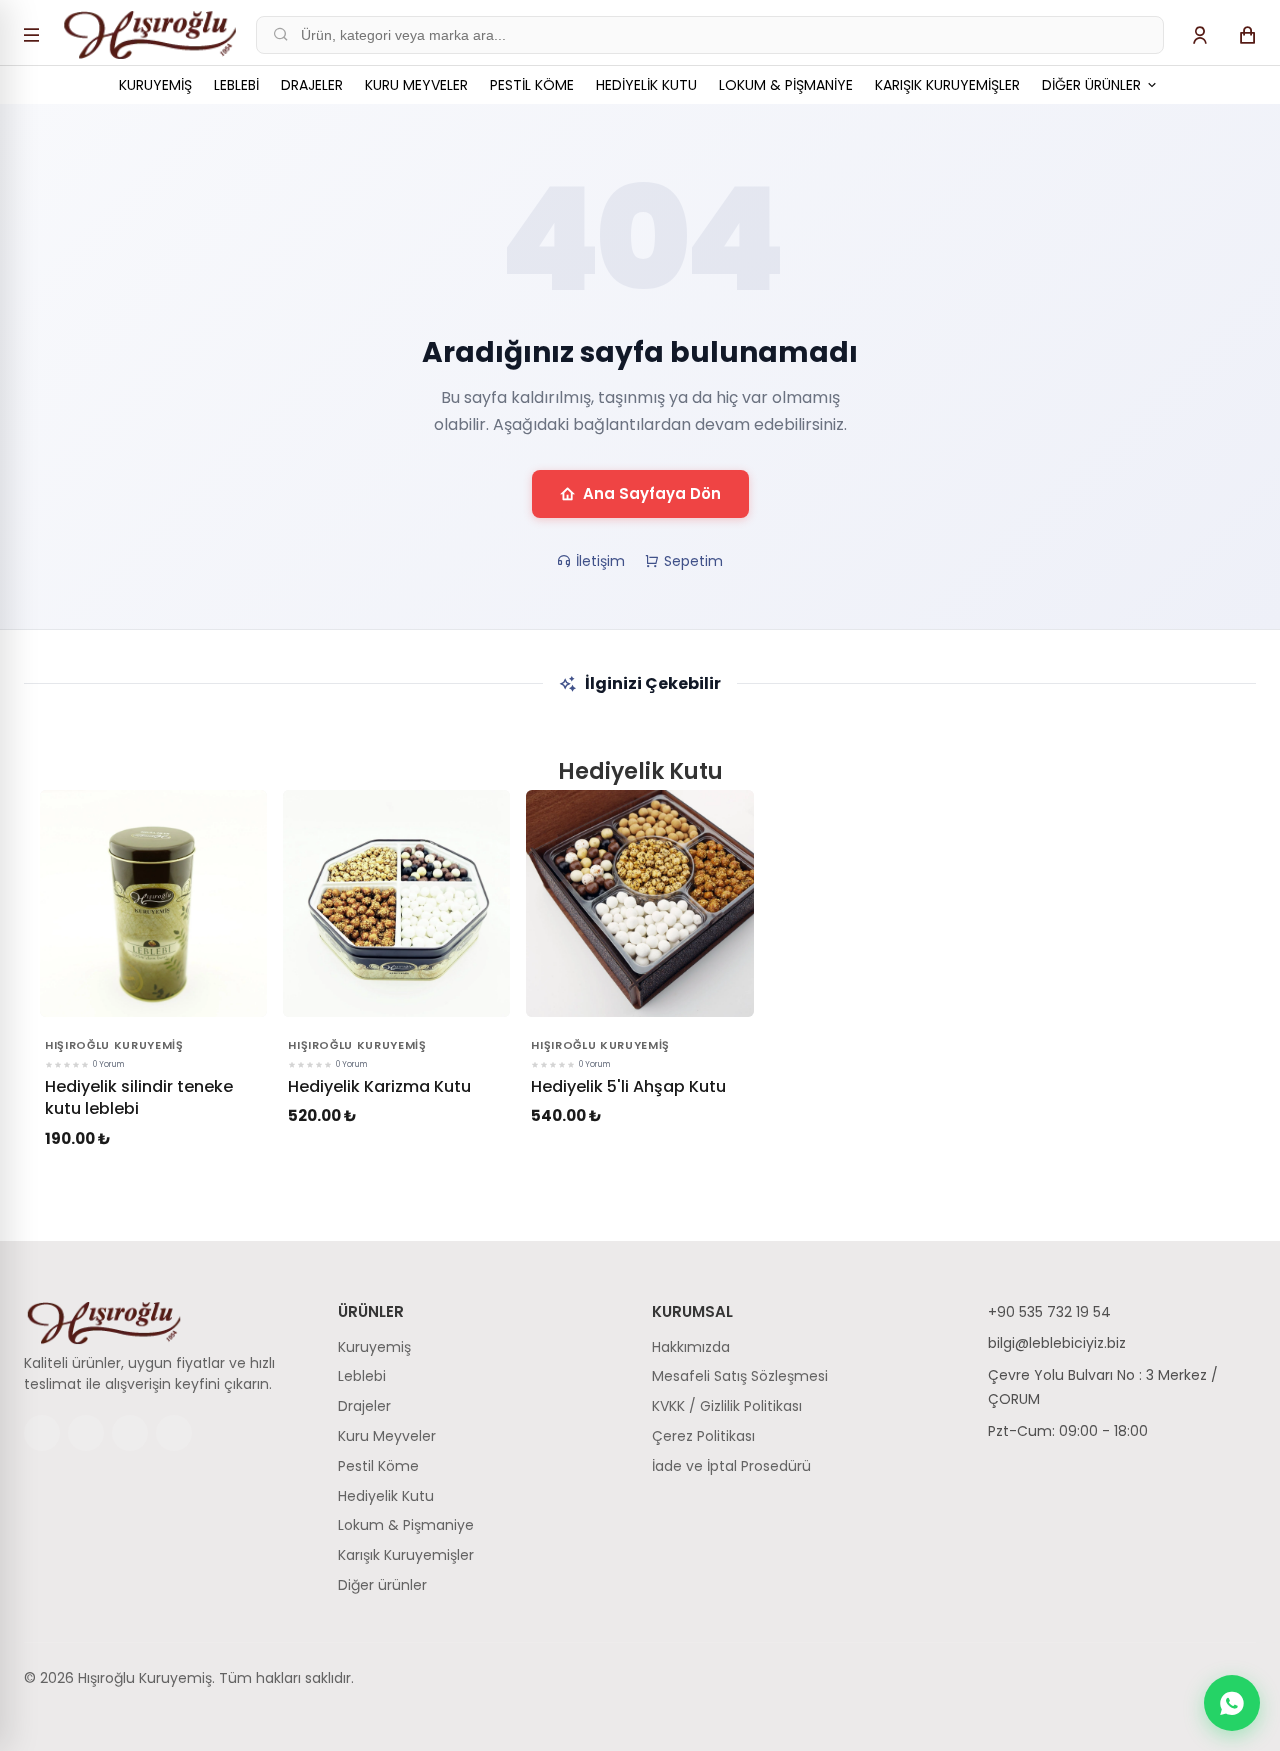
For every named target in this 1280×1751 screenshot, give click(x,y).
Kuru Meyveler (416, 85)
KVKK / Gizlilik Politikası (727, 1406)
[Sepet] (1248, 35)
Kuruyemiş (155, 85)
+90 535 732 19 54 (1049, 1312)
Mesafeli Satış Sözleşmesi (740, 1376)
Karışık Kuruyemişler (947, 85)
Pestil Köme (532, 85)
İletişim (600, 561)
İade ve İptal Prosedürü (731, 1466)
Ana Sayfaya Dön (652, 493)
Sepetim (693, 561)
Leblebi (236, 85)
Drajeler (312, 85)
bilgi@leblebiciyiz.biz (1057, 1343)
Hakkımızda (691, 1347)
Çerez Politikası (703, 1436)
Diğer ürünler (1093, 85)
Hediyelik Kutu (646, 85)
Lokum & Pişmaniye (786, 85)
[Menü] (32, 35)
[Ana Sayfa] (150, 35)
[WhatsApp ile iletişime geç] (1232, 1703)
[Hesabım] (1200, 35)
